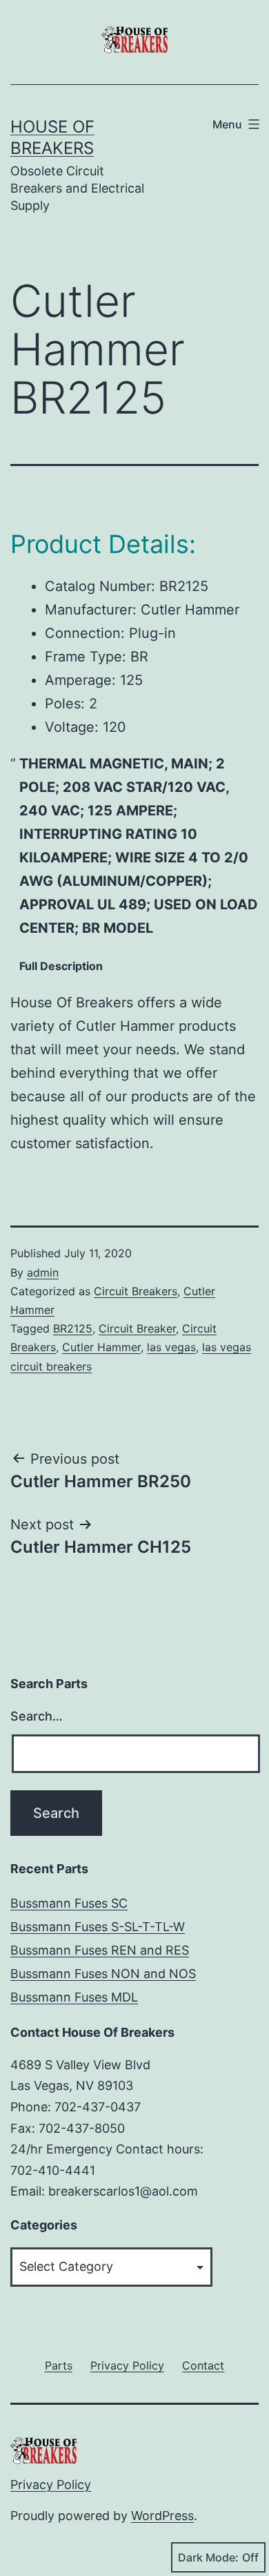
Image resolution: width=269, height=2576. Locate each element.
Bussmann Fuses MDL (74, 1997)
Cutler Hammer (101, 1347)
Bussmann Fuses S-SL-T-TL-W (98, 1927)
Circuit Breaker (137, 1328)
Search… (37, 1716)
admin (43, 1272)
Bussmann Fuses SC (69, 1903)
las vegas (171, 1347)
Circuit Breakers (136, 1291)
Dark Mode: (208, 2557)
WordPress (162, 2516)
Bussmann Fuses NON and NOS (103, 1974)
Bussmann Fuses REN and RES (100, 1950)
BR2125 (73, 1328)
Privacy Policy (51, 2485)
